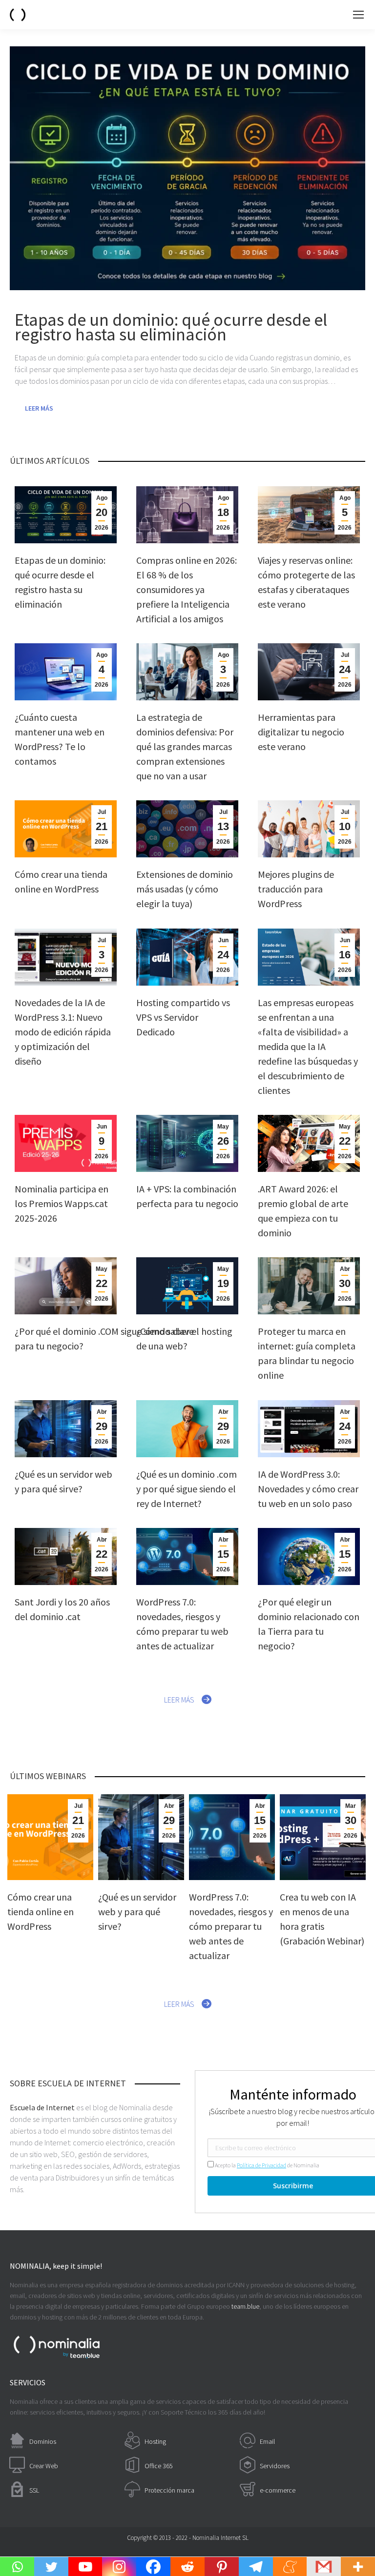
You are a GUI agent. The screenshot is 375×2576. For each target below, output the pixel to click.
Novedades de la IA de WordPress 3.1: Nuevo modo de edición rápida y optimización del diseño (63, 1032)
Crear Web (44, 2466)
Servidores (275, 2466)
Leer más (39, 408)
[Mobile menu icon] (358, 15)
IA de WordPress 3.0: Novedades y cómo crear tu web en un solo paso (308, 1489)
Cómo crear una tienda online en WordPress (41, 1912)
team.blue (245, 2306)
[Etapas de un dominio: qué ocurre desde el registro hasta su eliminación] (187, 168)
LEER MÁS (179, 1700)
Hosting (155, 2441)
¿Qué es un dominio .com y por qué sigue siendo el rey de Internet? (187, 1489)
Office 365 (159, 2466)
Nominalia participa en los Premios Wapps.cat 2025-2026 (62, 1203)
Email (267, 2441)
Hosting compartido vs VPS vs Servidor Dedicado (183, 1017)
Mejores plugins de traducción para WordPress (296, 889)
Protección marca (169, 2490)
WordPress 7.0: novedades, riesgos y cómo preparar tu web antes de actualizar (231, 1926)
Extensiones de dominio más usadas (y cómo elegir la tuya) (185, 889)
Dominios (43, 2441)
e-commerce (278, 2490)
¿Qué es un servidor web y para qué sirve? (137, 1912)
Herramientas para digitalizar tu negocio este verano (301, 732)
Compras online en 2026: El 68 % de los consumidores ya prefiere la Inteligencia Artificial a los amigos (187, 589)
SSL (34, 2490)
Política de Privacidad (261, 2165)
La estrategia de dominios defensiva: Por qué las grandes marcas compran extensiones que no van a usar (185, 746)
